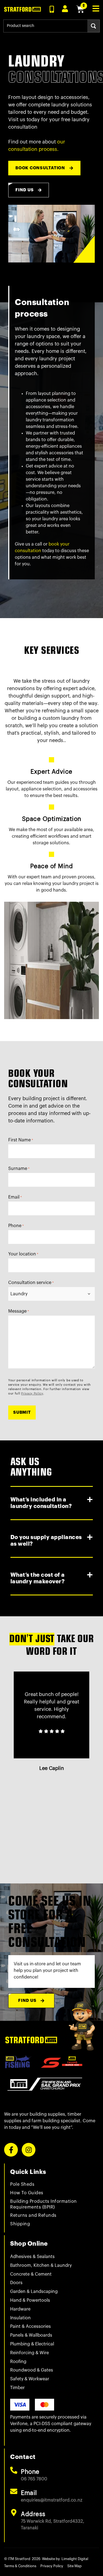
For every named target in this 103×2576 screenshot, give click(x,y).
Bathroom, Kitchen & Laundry (41, 2265)
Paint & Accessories (30, 2326)
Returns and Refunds (33, 2215)
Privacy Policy (32, 1394)
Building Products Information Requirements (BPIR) (44, 2204)
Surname (19, 1169)
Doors (16, 2283)
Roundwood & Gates (32, 2370)
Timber (17, 2388)
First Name (21, 1140)
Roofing (18, 2362)
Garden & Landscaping (34, 2292)
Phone (16, 1226)
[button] (52, 1503)
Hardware (20, 2309)
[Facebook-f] (11, 2150)
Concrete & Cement (31, 2274)
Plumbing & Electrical (32, 2344)
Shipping (20, 2224)
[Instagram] (29, 2150)
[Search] (94, 26)
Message (19, 1311)
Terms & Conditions (20, 2566)
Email (15, 1197)
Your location (23, 1254)
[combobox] (45, 26)
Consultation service (31, 1283)
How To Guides (27, 2193)
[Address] (14, 2513)
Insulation (20, 2318)
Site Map (74, 2566)
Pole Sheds (22, 2184)
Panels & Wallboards (31, 2335)
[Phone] (14, 2470)
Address (33, 2514)
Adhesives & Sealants (32, 2257)
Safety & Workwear (30, 2379)
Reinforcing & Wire (30, 2353)
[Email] (14, 2491)
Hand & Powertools (30, 2300)
